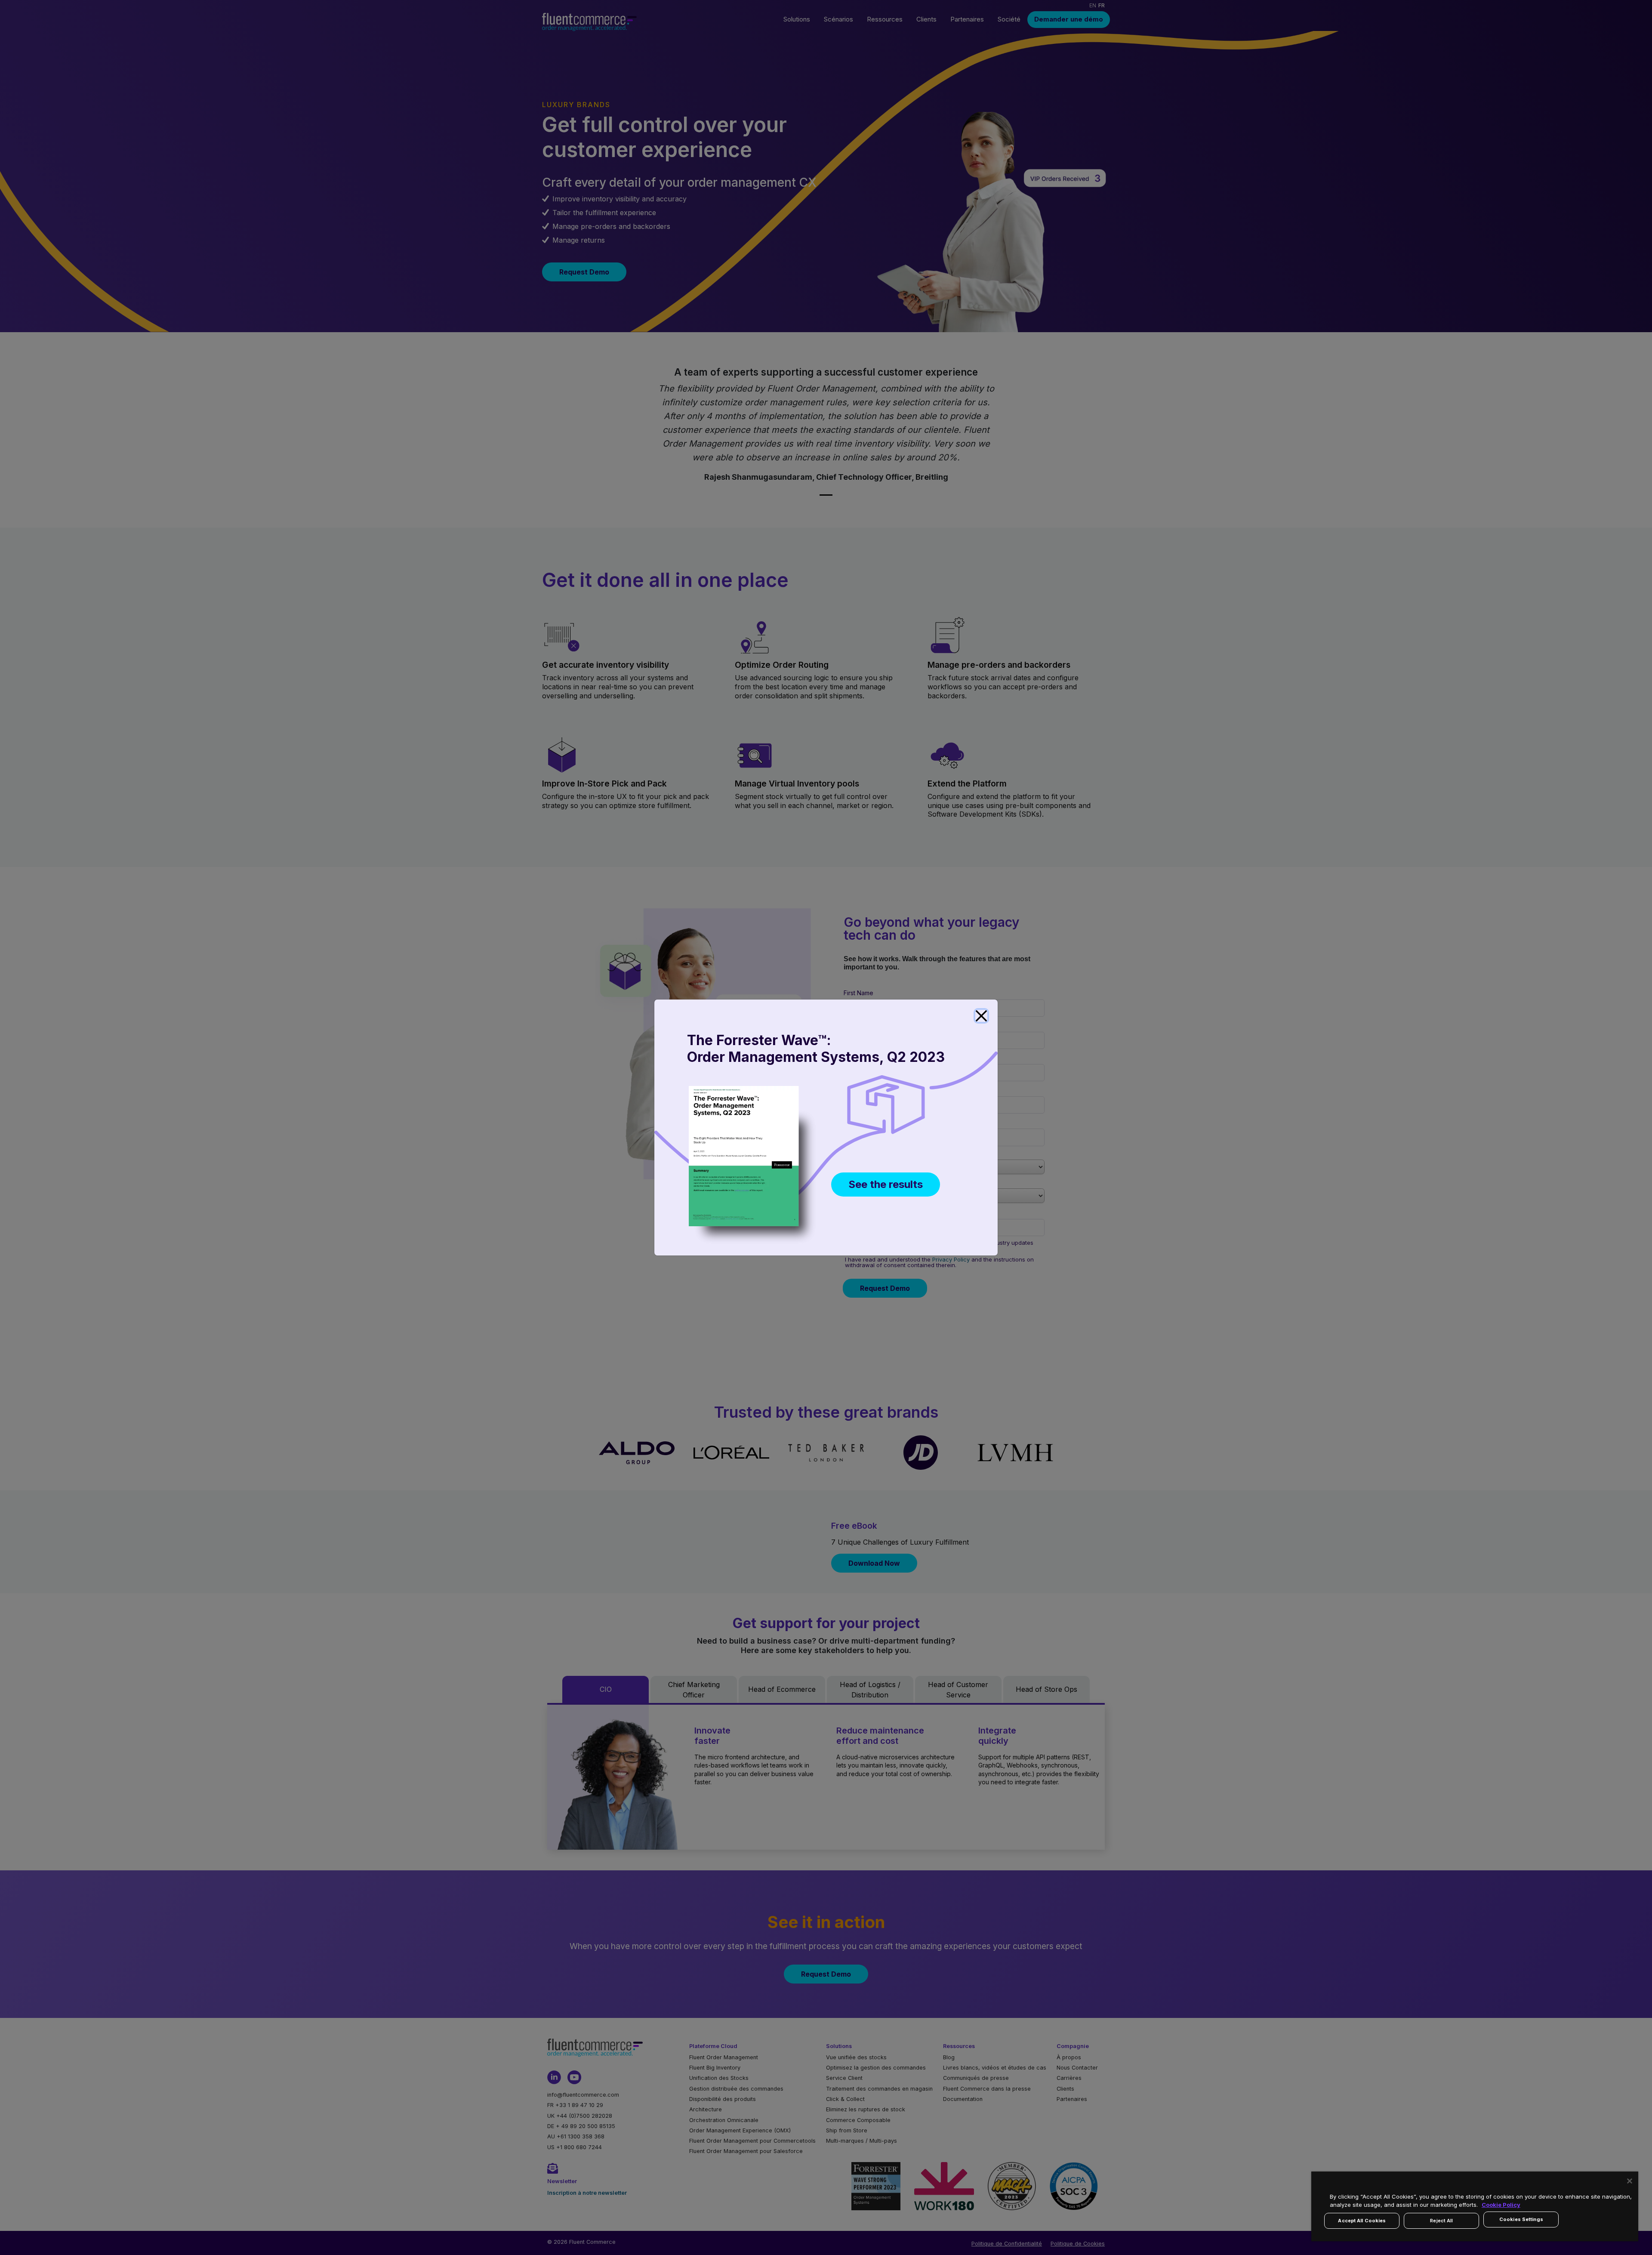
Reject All (1441, 2221)
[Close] (981, 1016)
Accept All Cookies (1362, 2221)
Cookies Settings (1521, 2219)
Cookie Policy (1501, 2205)
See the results (886, 1184)
